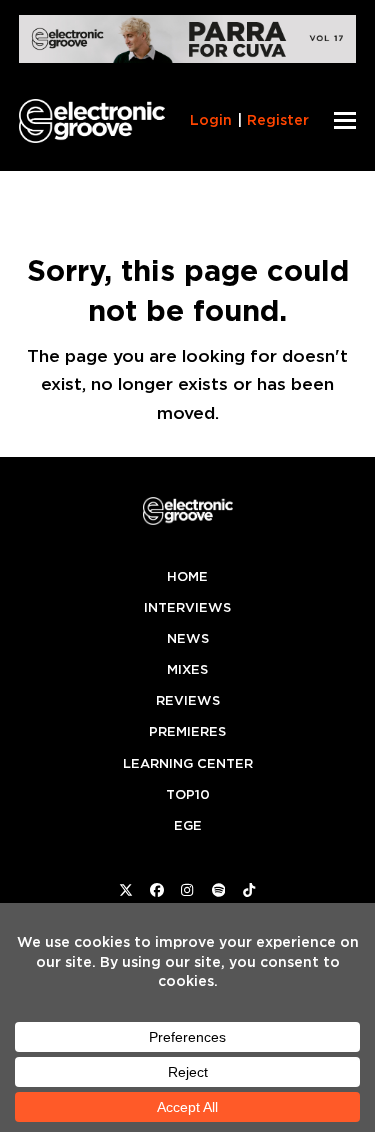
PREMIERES (187, 731)
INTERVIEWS (187, 607)
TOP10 (188, 794)
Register (278, 120)
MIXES (187, 669)
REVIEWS (188, 700)
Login (211, 120)
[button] (345, 120)
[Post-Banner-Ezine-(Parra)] (188, 57)
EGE (188, 825)
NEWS (188, 638)
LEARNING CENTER (188, 763)
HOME (187, 576)
